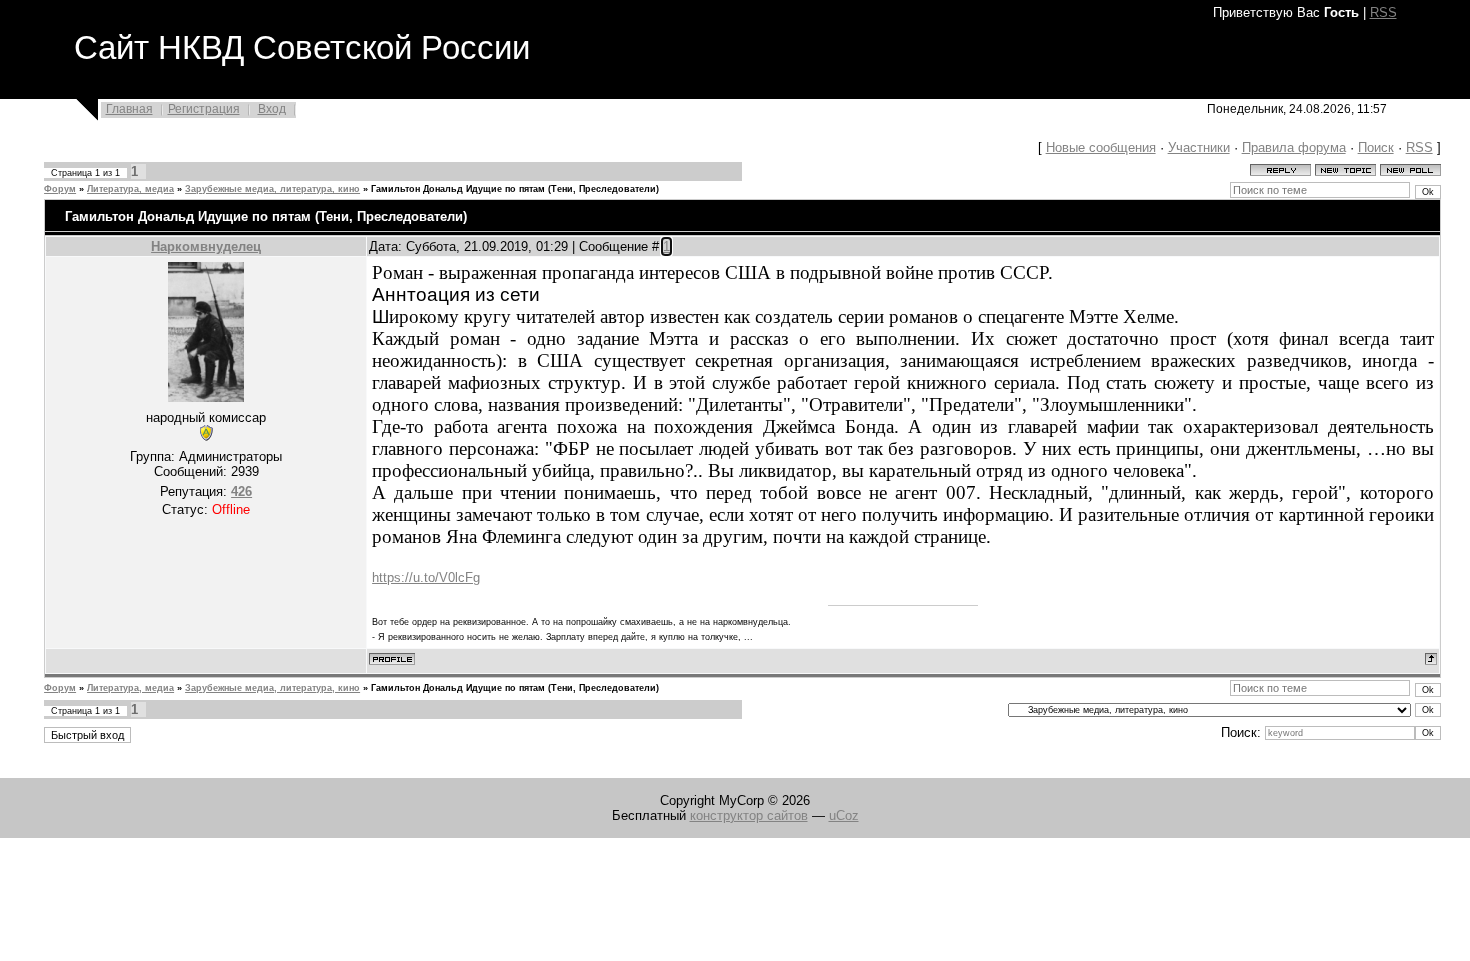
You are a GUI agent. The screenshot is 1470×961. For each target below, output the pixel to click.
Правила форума (1294, 147)
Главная (129, 109)
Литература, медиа (130, 189)
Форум (60, 189)
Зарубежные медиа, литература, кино (272, 189)
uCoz (844, 815)
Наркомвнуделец (206, 246)
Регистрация (204, 109)
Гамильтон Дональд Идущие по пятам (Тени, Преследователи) (515, 189)
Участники (1199, 147)
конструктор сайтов (749, 815)
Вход (272, 109)
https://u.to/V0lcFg (426, 577)
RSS (1383, 12)
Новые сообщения (1101, 147)
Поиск (1376, 147)
